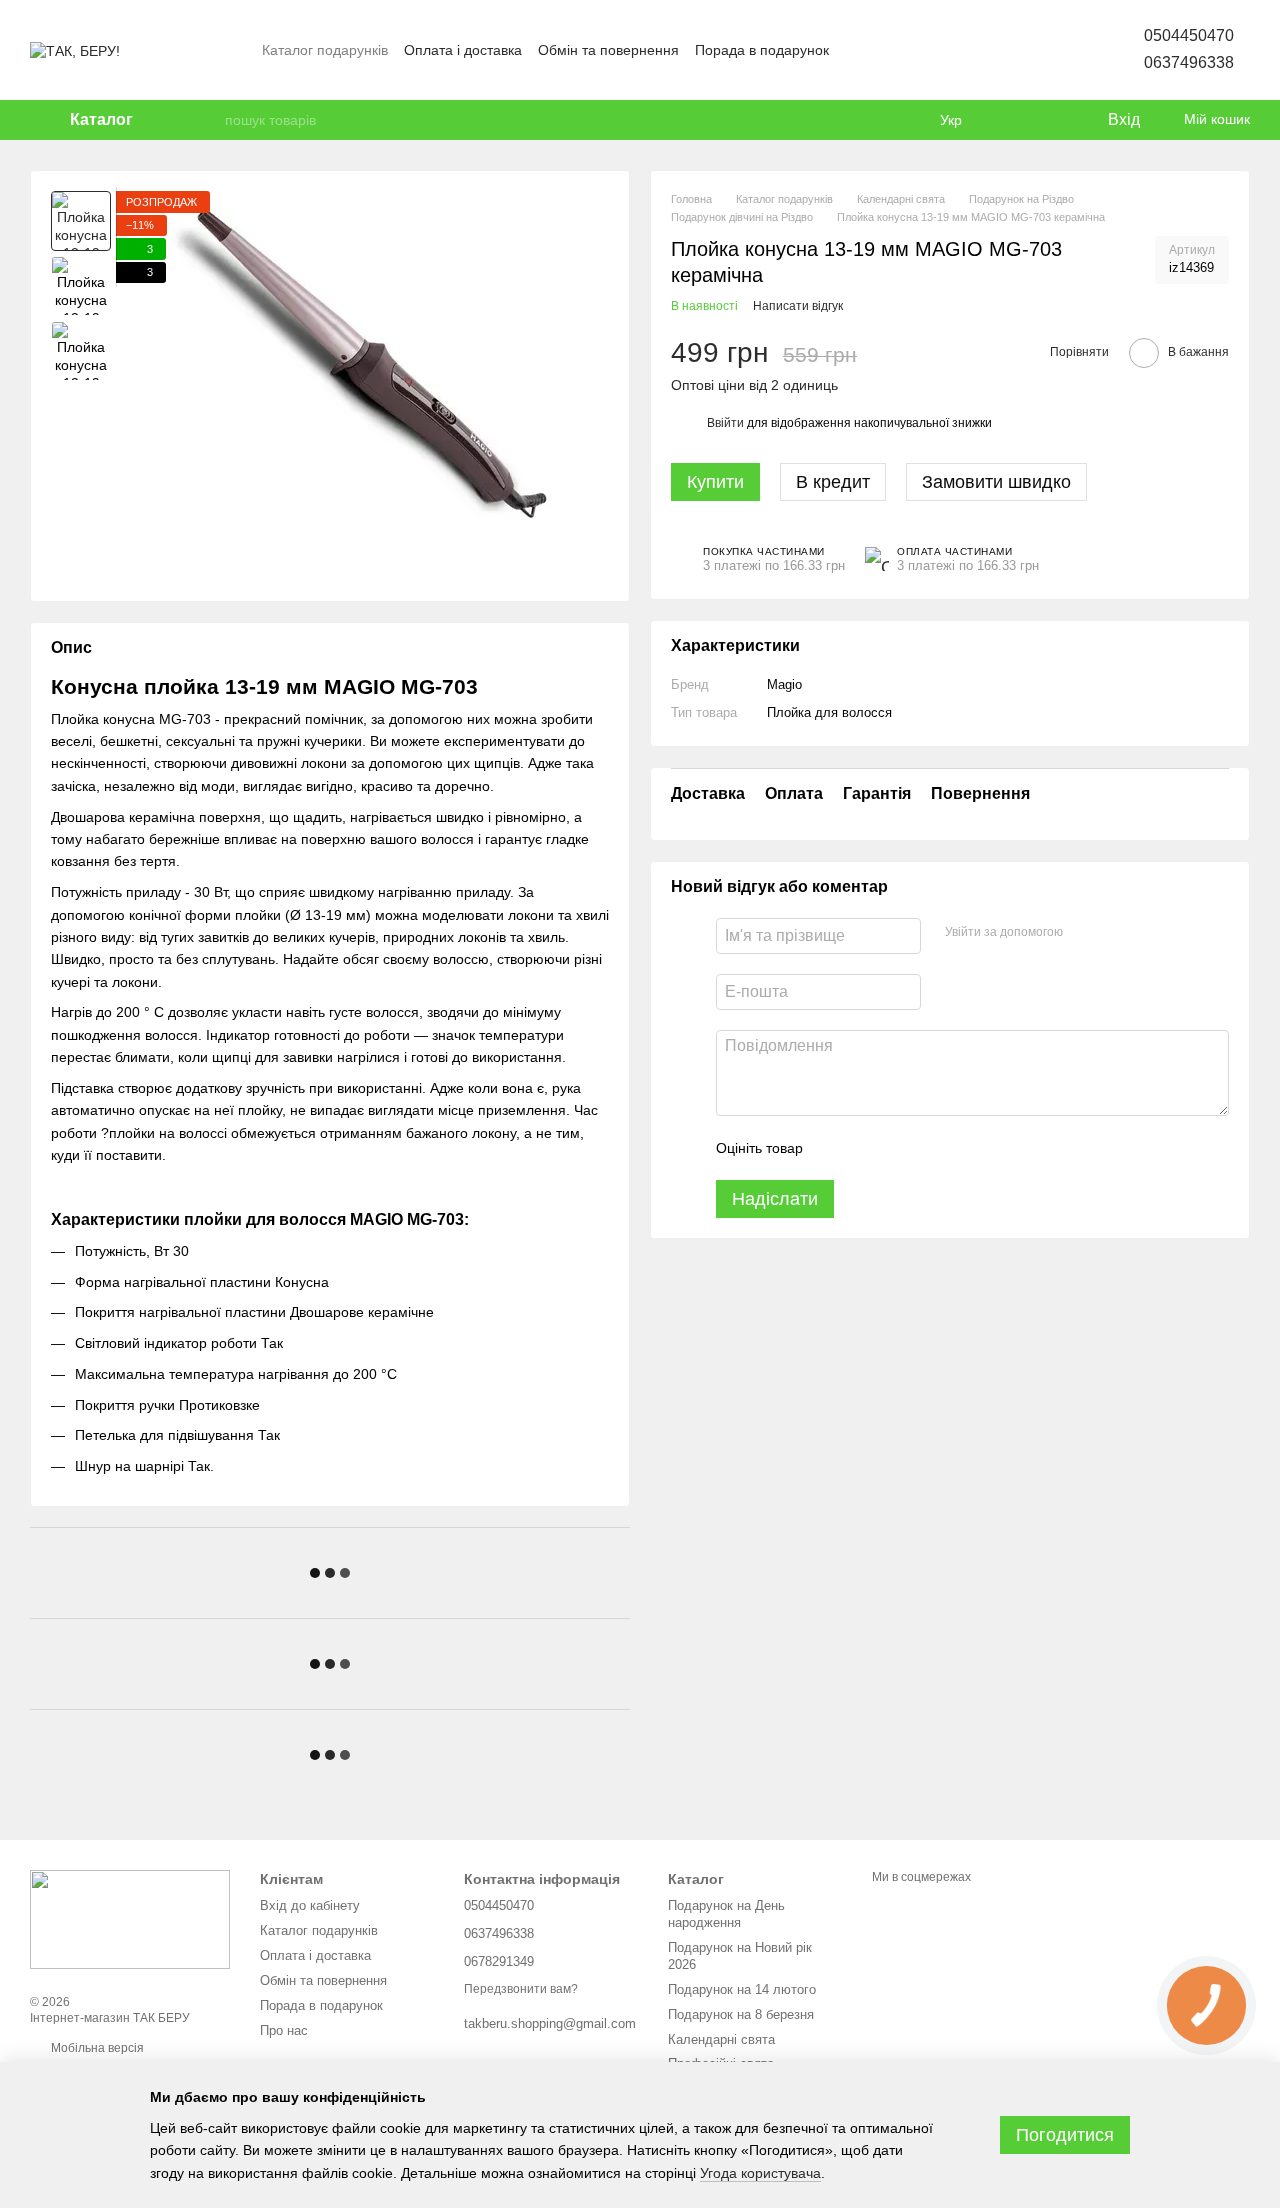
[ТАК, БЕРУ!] (130, 1919)
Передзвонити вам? (521, 1989)
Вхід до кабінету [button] (310, 1905)
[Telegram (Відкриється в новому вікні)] (1032, 50)
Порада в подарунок (762, 50)
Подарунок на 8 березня (741, 2014)
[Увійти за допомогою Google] (1117, 933)
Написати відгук (798, 306)
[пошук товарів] (209, 120)
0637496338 (1189, 62)
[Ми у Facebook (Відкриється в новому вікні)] (912, 50)
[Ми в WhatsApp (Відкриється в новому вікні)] (1008, 50)
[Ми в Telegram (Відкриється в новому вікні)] (984, 50)
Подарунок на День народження (726, 1914)
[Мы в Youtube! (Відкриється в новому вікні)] (936, 50)
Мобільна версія (96, 2048)
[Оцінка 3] (900, 1148)
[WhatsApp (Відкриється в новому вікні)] (1056, 50)
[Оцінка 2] (868, 1148)
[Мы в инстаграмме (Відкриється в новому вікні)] (960, 50)
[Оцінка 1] (836, 1148)
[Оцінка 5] (964, 1148)
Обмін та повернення (608, 50)
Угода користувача (760, 2173)
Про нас (284, 2030)
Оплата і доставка (463, 50)
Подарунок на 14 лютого (742, 1989)
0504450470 (1189, 35)
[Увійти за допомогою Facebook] (1085, 933)
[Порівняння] (1010, 120)
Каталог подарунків (325, 50)
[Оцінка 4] (932, 1148)
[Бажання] (1050, 120)
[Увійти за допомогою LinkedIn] (1149, 933)
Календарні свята (721, 2039)
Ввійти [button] (725, 423)
